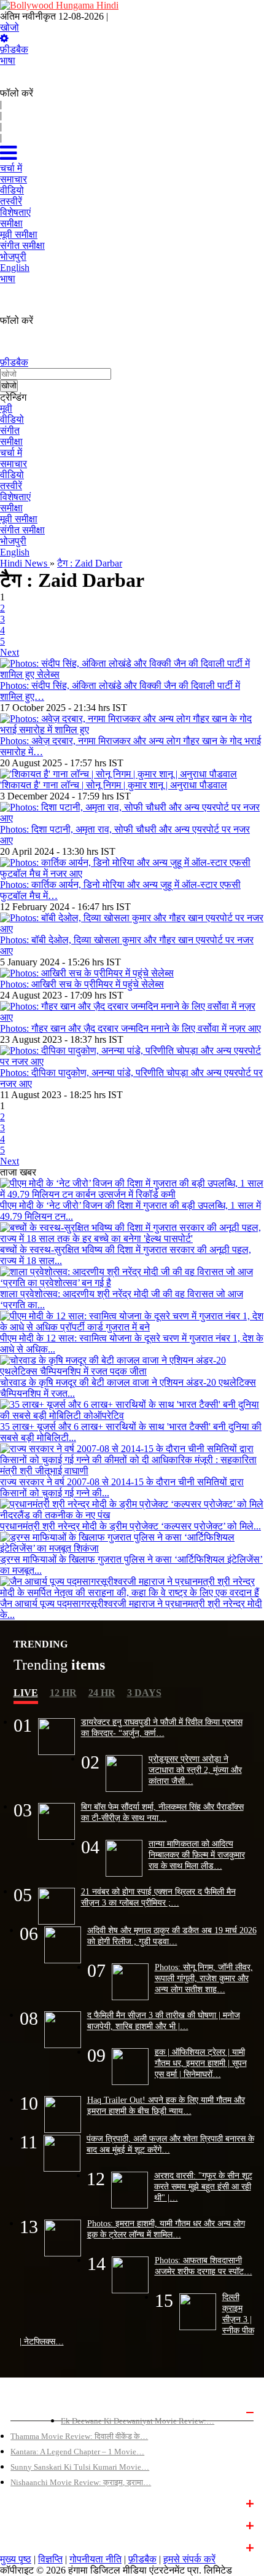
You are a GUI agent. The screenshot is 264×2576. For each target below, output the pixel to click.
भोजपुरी (13, 541)
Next (10, 652)
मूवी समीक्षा (19, 519)
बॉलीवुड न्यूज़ (30, 2502)
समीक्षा (11, 442)
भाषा (8, 61)
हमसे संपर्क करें (189, 2559)
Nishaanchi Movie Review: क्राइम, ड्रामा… (81, 2482)
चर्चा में (11, 453)
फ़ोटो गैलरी (26, 2547)
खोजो (10, 27)
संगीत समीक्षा (22, 530)
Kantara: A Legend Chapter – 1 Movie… (77, 2452)
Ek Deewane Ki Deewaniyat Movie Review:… (138, 2421)
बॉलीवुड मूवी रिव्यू (36, 2411)
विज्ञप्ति (50, 2559)
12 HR (63, 1693)
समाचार (14, 464)
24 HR (102, 1693)
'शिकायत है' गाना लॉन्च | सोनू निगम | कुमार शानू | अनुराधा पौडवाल (114, 785)
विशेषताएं (15, 497)
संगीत (10, 430)
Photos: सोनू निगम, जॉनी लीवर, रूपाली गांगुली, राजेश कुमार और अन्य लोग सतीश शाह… (204, 1978)
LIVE (26, 1693)
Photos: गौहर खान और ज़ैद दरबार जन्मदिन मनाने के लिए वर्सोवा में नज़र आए (130, 1028)
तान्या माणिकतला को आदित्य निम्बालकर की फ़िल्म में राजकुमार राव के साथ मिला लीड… (197, 1855)
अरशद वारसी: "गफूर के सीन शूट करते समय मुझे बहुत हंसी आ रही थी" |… (203, 2186)
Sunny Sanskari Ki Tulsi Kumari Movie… (80, 2467)
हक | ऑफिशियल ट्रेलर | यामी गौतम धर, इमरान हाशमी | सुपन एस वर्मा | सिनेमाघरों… (201, 2063)
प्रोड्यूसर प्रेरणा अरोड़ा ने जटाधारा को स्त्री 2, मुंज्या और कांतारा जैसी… (195, 1770)
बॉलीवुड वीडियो (33, 2524)
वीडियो (12, 419)
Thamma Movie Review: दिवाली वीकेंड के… (79, 2436)
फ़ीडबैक (14, 49)
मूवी (6, 408)
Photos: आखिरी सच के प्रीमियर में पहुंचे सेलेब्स (82, 984)
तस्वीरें (11, 486)
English (15, 552)
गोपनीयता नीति (95, 2559)
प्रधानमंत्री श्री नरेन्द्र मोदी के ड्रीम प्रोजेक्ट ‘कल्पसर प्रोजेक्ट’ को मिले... (130, 1526)
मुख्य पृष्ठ (16, 2559)
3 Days (144, 1693)
